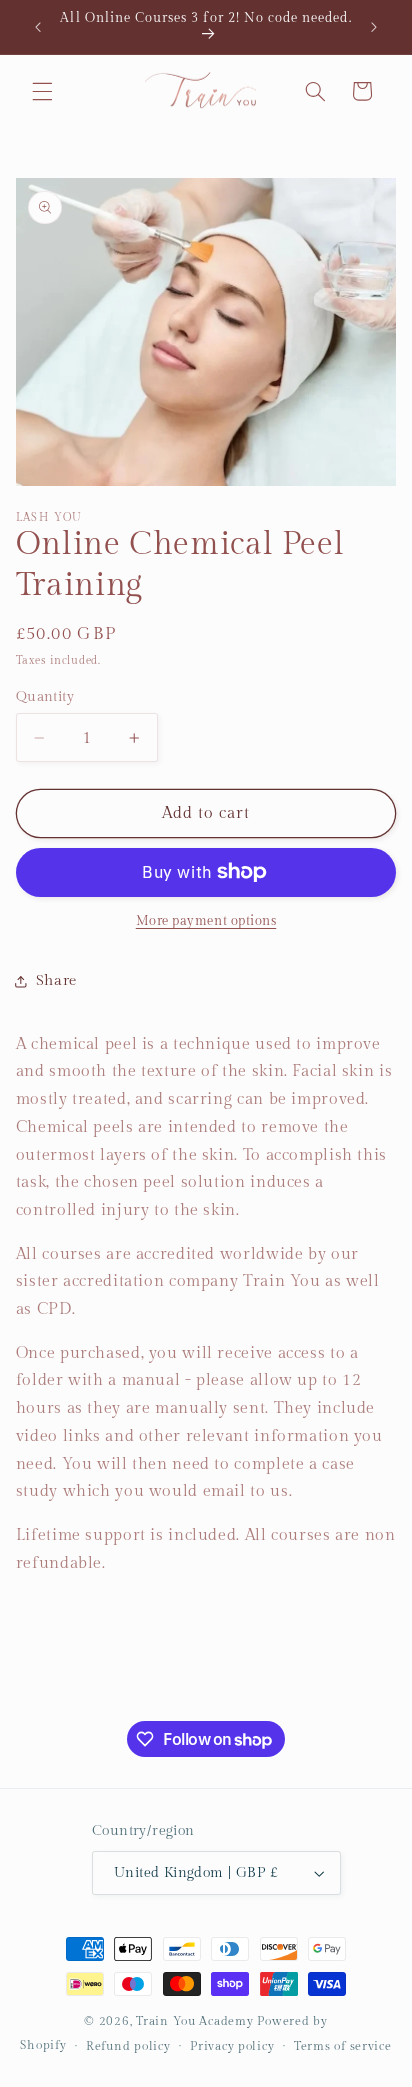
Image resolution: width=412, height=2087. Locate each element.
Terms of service (343, 2046)
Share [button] (56, 980)
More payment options (206, 921)
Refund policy (128, 2046)
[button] (42, 91)
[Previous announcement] (38, 27)
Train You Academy (195, 2021)
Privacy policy (232, 2046)
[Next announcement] (374, 27)
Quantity (45, 697)
